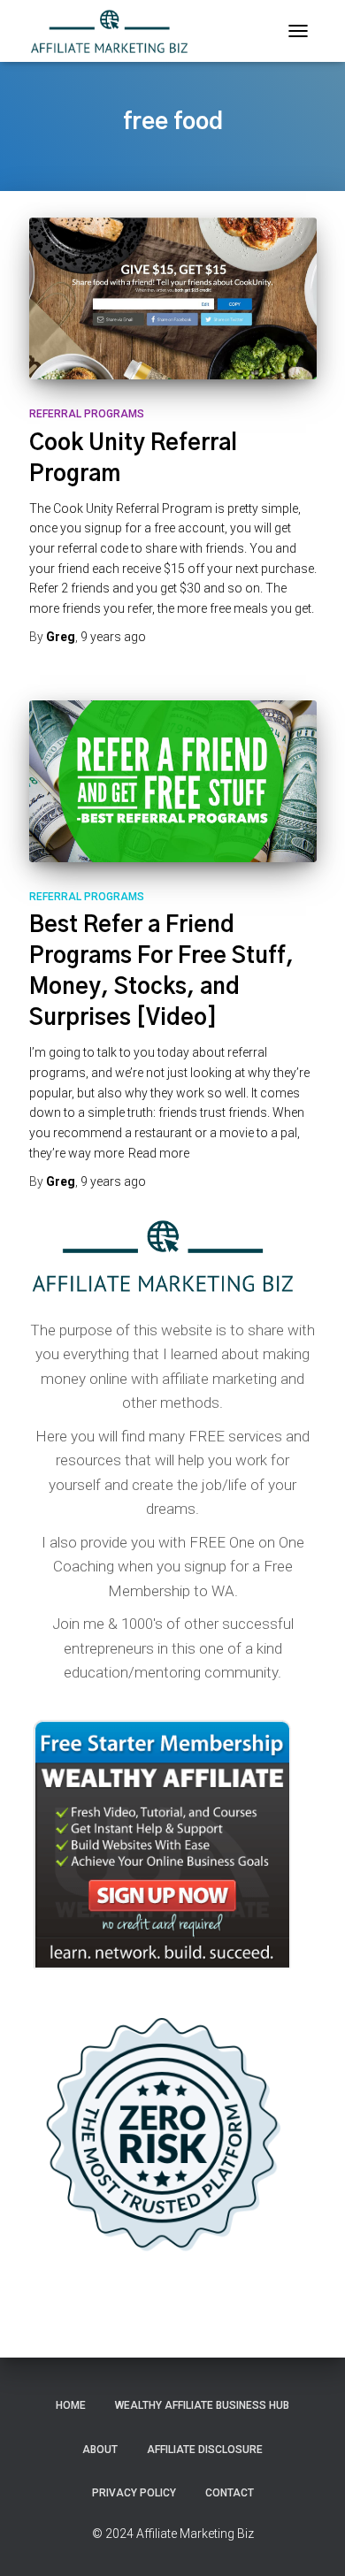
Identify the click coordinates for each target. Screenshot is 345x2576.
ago (113, 637)
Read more (159, 1153)
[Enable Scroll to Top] (310, 2541)
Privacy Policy (134, 2493)
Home (71, 2405)
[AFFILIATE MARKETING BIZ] (116, 31)
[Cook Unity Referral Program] (173, 298)
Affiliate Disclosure (205, 2450)
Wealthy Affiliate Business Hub (202, 2405)
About (100, 2450)
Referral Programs (87, 414)
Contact (230, 2493)
